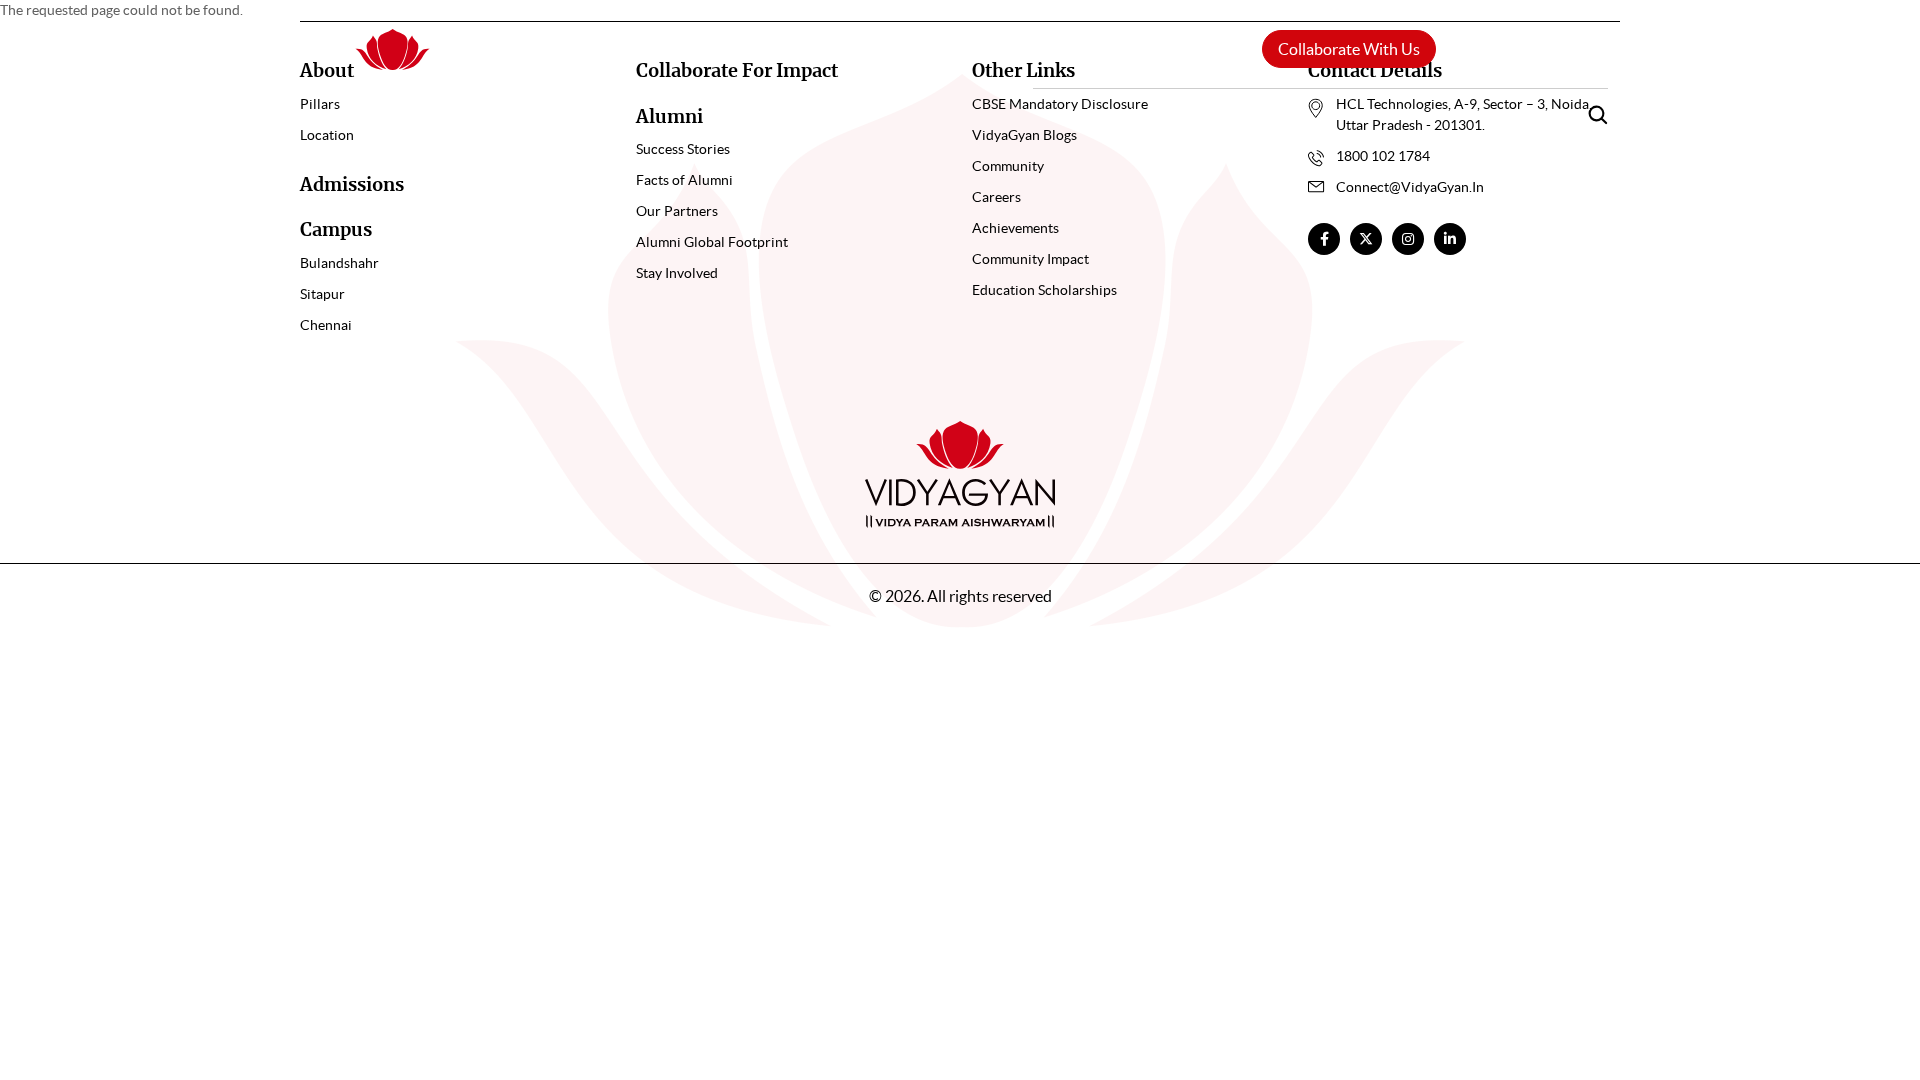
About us (1116, 114)
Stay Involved (677, 273)
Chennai (326, 325)
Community (1008, 166)
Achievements (1015, 228)
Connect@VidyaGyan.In (1410, 187)
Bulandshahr (339, 263)
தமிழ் (1575, 49)
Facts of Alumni (684, 180)
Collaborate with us (1349, 49)
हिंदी (1489, 49)
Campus (1254, 114)
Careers (1499, 113)
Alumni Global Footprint (712, 242)
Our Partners (677, 211)
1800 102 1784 (1383, 156)
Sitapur (322, 294)
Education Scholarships (1044, 290)
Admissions (352, 186)
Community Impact (1030, 259)
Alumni (1385, 113)
